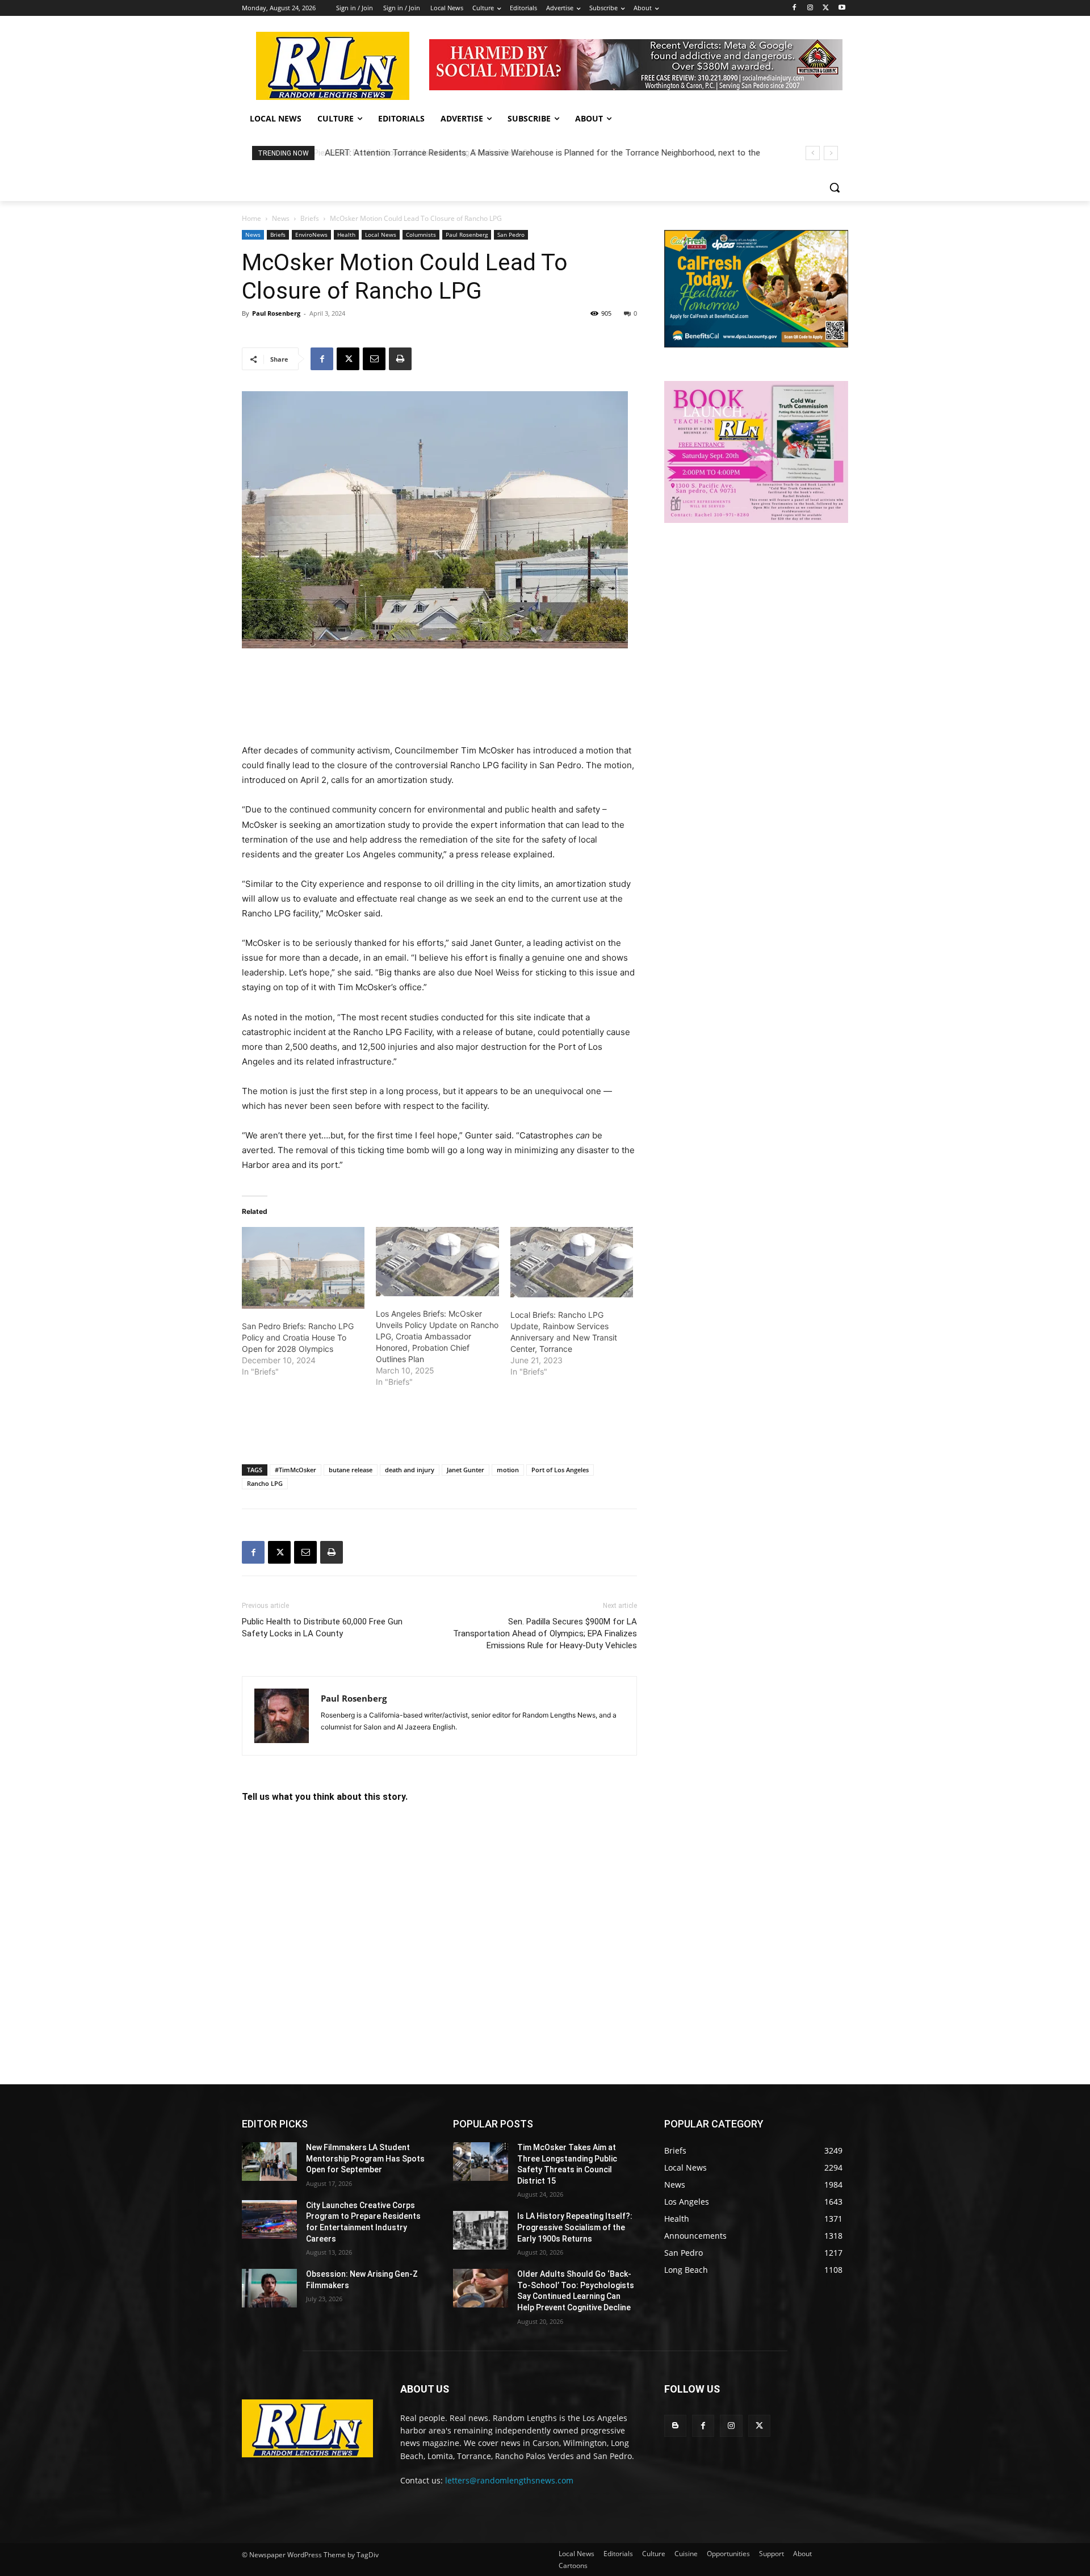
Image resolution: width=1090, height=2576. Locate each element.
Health (346, 234)
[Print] (400, 359)
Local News (381, 234)
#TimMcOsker (295, 1470)
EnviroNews (311, 234)
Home (251, 218)
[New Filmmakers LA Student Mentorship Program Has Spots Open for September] (269, 2162)
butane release (351, 1470)
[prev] (813, 153)
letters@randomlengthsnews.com (509, 2480)
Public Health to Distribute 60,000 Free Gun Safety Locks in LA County (322, 1628)
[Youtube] (842, 8)
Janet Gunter (466, 1470)
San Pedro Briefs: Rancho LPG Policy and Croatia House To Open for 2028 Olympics (298, 1337)
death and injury (410, 1470)
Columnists (421, 234)
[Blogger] (675, 2426)
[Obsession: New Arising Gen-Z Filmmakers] (269, 2288)
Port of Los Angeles (560, 1470)
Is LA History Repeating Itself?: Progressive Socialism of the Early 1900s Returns (575, 2227)
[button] (835, 187)
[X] (826, 8)
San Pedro (511, 234)
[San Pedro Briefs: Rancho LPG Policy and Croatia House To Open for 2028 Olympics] (303, 1268)
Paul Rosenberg (467, 234)
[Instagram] (810, 8)
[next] (831, 153)
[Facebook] (795, 8)
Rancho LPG (265, 1483)
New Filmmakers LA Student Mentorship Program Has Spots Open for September (365, 2158)
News (281, 218)
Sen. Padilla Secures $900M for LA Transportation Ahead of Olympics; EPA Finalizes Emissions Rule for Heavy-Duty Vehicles (545, 1633)
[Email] (374, 359)
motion (508, 1470)
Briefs (310, 218)
